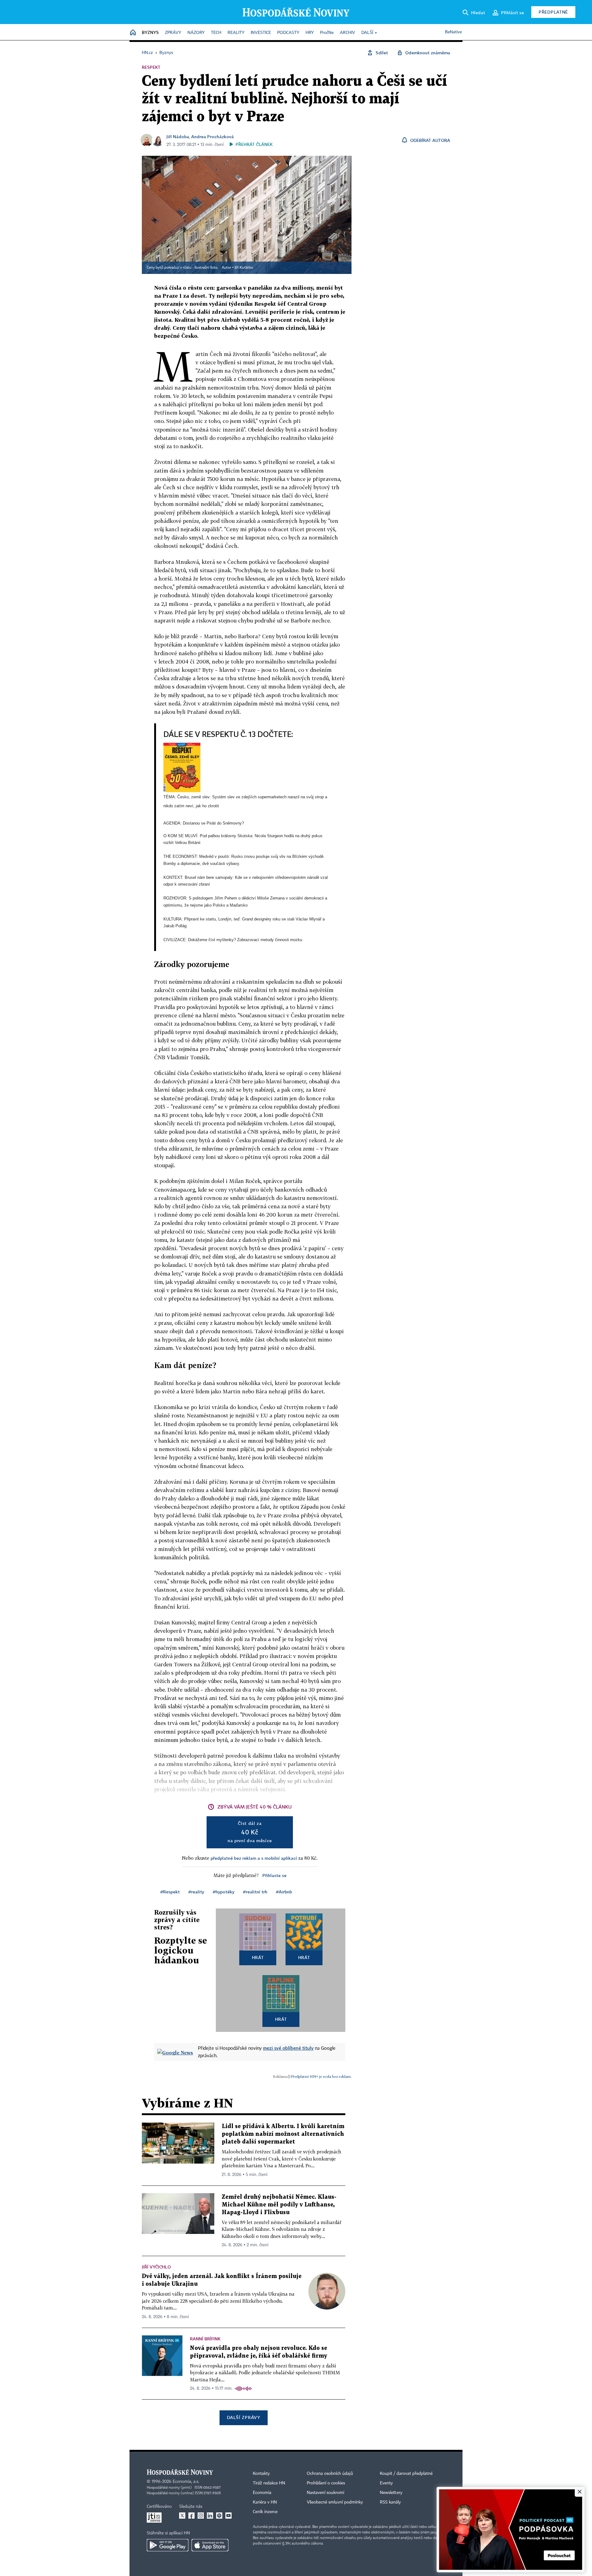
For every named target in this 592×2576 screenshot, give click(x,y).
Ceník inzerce (265, 2512)
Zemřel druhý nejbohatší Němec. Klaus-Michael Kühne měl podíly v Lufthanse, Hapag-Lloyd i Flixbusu (279, 2205)
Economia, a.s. (186, 2482)
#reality (196, 1892)
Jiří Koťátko (244, 268)
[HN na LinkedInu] (210, 2516)
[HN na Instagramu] (201, 2516)
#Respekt (170, 1892)
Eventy (386, 2483)
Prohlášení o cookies (326, 2483)
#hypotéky (224, 1892)
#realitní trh (255, 1892)
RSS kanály (390, 2502)
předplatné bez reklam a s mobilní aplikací (254, 1858)
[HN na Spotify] (219, 2516)
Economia (262, 2493)
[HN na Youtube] (228, 2516)
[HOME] (133, 33)
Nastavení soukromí (325, 2493)
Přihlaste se (274, 1875)
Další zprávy (243, 2417)
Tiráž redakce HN (269, 2483)
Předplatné (553, 12)
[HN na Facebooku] (191, 2516)
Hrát (258, 1957)
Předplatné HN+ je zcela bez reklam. (321, 2076)
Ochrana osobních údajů (330, 2474)
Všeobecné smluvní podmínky (335, 2502)
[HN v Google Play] (168, 2545)
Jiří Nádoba (178, 136)
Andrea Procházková (212, 136)
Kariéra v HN (265, 2502)
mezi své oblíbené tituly (288, 2048)
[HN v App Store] (210, 2545)
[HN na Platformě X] (182, 2516)
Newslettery (391, 2493)
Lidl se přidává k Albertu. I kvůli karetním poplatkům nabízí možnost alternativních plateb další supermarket (283, 2134)
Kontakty (261, 2474)
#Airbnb (284, 1892)
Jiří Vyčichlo (156, 2267)
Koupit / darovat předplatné (406, 2474)
